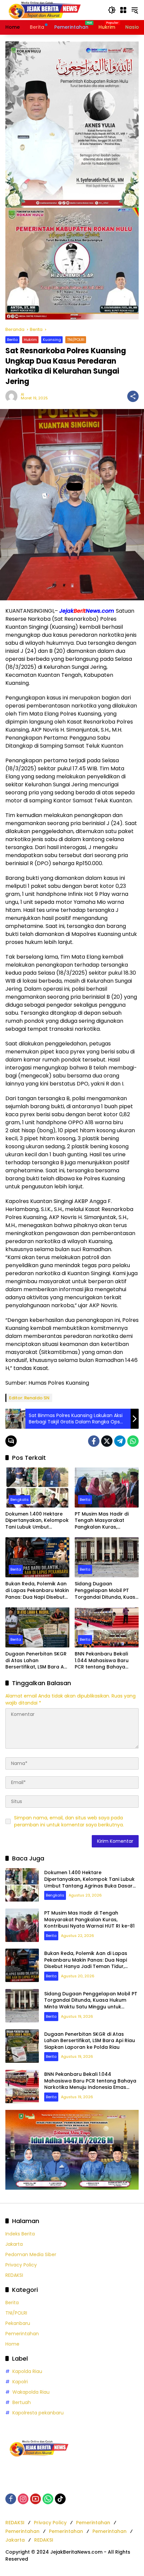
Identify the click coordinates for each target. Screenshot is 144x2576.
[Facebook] (94, 1441)
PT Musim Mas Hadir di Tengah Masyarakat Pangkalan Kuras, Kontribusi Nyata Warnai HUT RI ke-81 (104, 1521)
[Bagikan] (133, 396)
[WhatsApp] (133, 1441)
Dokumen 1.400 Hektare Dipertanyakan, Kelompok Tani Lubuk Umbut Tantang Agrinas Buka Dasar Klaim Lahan (37, 1521)
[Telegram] (120, 1441)
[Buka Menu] (123, 10)
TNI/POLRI (76, 340)
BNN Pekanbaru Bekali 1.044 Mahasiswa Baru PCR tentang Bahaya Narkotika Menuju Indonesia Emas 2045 (102, 1661)
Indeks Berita (20, 2234)
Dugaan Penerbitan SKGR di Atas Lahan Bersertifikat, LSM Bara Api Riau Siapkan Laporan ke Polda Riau (37, 1661)
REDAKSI (14, 2275)
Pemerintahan (22, 2334)
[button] (112, 10)
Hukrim (30, 340)
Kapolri (20, 2382)
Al (22, 394)
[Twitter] (107, 1441)
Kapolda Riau (27, 2371)
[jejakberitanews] (44, 10)
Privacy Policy (21, 2265)
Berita (12, 340)
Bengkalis (20, 1500)
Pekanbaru (18, 2323)
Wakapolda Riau (31, 2392)
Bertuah (22, 2402)
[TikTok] (60, 2499)
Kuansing (52, 340)
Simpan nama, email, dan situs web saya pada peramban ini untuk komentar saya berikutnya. (69, 1821)
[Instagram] (23, 2499)
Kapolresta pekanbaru (38, 2413)
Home (12, 2344)
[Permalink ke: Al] (13, 396)
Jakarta (14, 2244)
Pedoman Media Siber (31, 2254)
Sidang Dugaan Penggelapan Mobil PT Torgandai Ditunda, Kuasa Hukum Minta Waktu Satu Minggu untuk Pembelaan (107, 1591)
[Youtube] (35, 2499)
